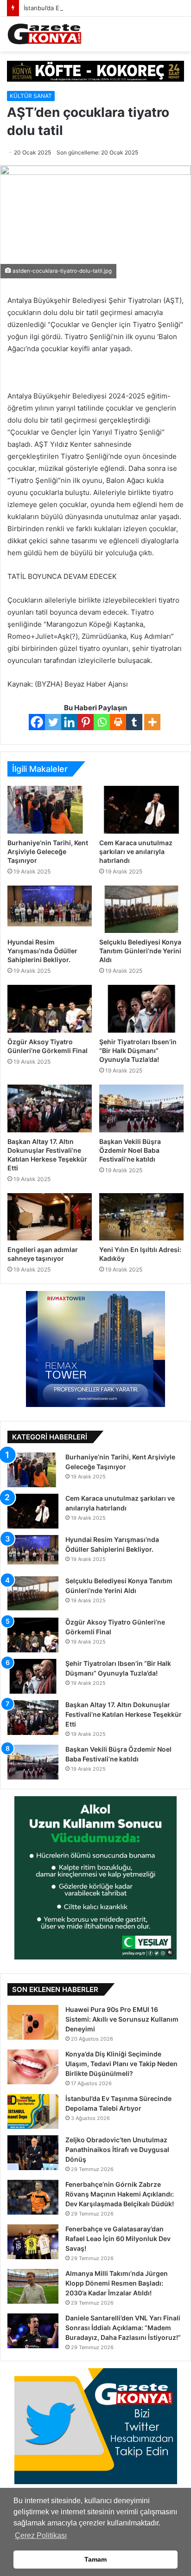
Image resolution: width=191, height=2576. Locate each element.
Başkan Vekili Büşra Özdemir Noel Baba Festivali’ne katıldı (130, 1150)
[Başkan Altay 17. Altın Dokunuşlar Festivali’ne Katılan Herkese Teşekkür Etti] (50, 1108)
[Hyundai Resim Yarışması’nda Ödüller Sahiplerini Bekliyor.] (50, 909)
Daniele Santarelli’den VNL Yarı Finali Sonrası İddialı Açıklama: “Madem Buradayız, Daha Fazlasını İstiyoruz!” (123, 2328)
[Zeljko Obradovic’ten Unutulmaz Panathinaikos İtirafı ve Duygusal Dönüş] (33, 2153)
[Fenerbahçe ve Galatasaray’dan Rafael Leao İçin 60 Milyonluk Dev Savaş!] (33, 2242)
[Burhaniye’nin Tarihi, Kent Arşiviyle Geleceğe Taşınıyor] (50, 810)
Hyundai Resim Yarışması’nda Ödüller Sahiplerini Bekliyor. (42, 951)
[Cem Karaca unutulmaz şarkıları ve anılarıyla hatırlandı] (141, 810)
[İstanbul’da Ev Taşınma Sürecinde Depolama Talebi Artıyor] (33, 2111)
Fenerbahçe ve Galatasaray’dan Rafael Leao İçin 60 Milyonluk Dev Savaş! (118, 2239)
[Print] (118, 722)
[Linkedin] (69, 722)
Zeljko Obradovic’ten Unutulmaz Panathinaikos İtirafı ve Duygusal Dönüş (117, 2149)
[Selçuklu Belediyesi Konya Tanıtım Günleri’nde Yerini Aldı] (141, 909)
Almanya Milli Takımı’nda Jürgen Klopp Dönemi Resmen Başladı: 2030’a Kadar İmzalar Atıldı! (117, 2283)
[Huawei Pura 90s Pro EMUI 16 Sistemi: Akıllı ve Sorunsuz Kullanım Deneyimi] (33, 2022)
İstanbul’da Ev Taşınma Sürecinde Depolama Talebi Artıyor (106, 8)
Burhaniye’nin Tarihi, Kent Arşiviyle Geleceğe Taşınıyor (48, 851)
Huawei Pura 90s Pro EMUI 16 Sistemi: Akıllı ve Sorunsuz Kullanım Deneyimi (122, 2019)
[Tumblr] (134, 722)
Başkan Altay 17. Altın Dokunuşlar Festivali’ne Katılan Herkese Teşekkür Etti (124, 1714)
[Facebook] (37, 722)
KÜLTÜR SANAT (31, 96)
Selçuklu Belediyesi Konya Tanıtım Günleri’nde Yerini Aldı (140, 951)
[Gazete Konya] (44, 34)
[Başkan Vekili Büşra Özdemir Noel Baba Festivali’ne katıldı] (141, 1108)
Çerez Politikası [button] (41, 2535)
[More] (152, 722)
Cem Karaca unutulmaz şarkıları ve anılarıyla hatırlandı (136, 851)
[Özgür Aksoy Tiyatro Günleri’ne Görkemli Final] (50, 1009)
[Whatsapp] (102, 722)
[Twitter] (53, 722)
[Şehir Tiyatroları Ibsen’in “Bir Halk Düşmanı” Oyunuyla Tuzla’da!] (141, 1009)
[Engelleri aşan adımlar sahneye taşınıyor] (50, 1217)
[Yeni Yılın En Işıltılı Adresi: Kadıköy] (141, 1217)
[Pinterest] (86, 722)
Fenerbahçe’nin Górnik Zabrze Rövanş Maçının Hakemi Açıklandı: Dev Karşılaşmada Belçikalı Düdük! (120, 2194)
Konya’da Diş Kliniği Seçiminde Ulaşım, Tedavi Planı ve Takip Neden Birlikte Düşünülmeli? (121, 2064)
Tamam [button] (95, 2559)
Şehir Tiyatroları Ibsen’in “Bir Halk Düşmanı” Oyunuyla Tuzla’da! (138, 1050)
